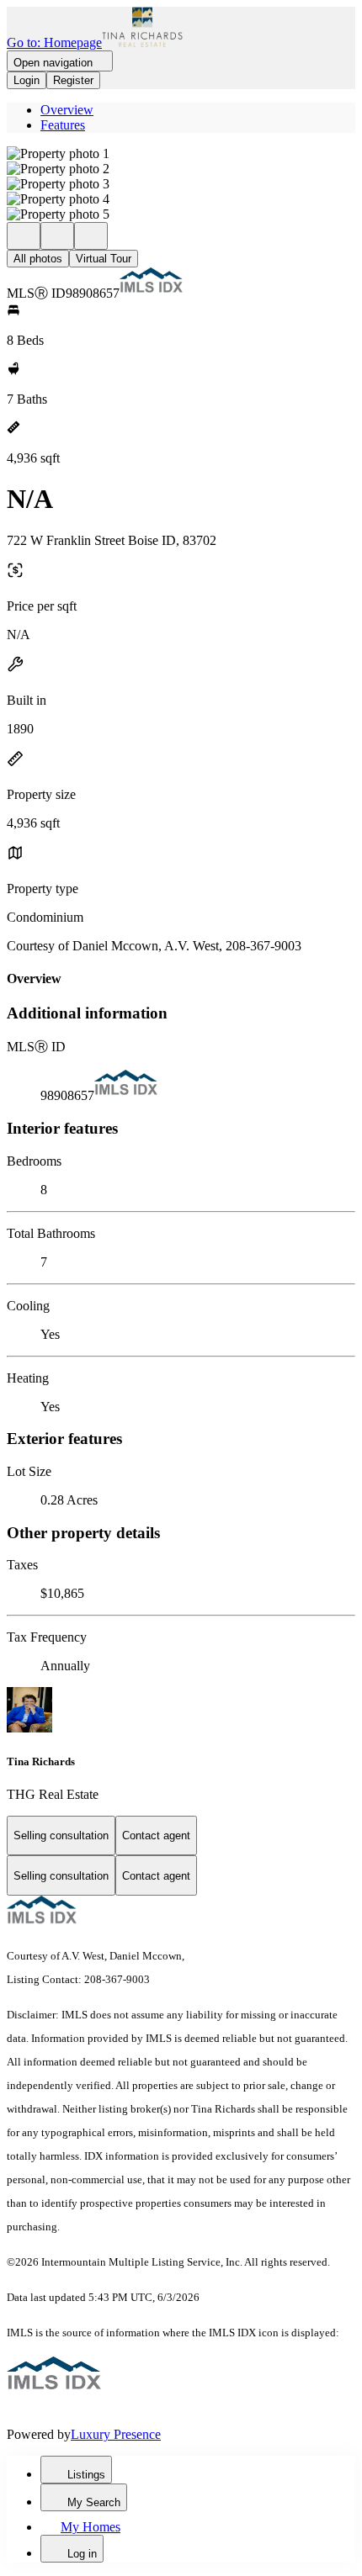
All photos (38, 259)
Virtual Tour (104, 259)
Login (27, 80)
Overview (67, 110)
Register (73, 80)
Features (63, 125)
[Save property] (57, 236)
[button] (181, 154)
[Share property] (91, 236)
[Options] (24, 236)
